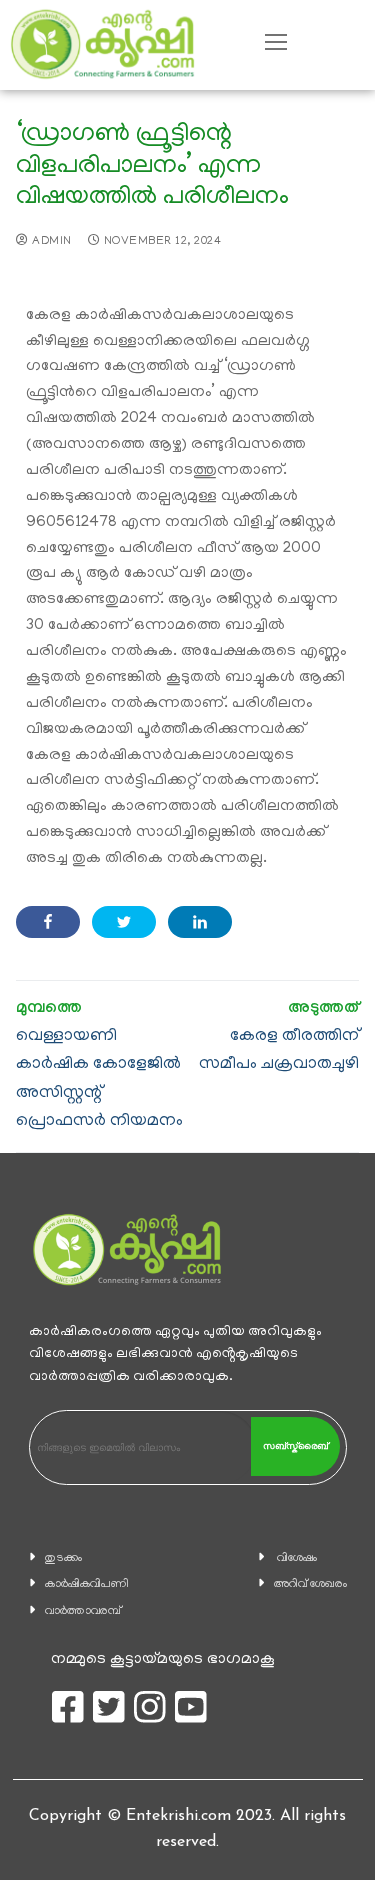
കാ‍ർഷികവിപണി (87, 1584)
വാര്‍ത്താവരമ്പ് (83, 1611)
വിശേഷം (297, 1558)
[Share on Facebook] (48, 922)
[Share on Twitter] (124, 922)
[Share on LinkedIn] (200, 922)
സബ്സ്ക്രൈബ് (295, 1446)
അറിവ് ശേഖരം (310, 1584)
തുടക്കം (63, 1558)
